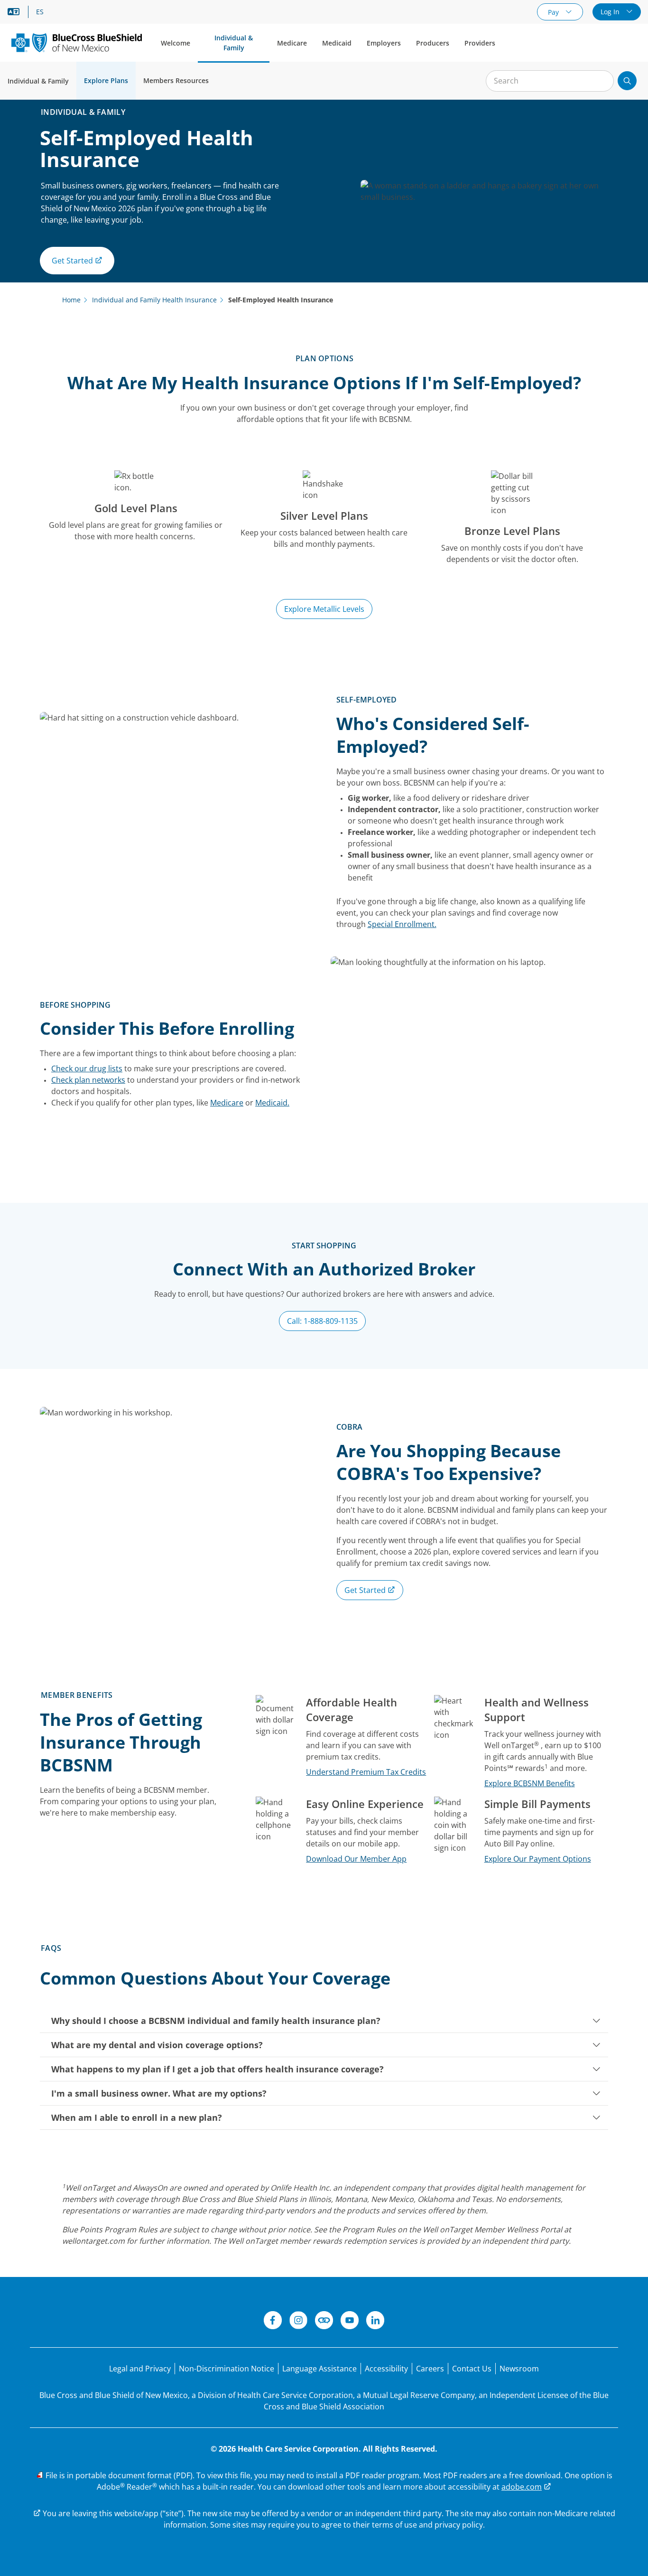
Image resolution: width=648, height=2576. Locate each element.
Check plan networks (88, 1080)
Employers (384, 43)
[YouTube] (350, 2322)
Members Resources (176, 80)
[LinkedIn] (375, 2322)
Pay (554, 12)
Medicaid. (272, 1103)
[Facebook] (273, 2322)
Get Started (366, 1590)
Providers (480, 43)
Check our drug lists (87, 1068)
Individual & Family (234, 43)
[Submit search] (627, 81)
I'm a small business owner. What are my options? (159, 2093)
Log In (611, 12)
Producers (433, 43)
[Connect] (324, 2322)
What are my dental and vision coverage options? (157, 2045)
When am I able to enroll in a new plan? (137, 2117)
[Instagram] (298, 2322)
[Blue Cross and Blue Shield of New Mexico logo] (77, 42)
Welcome (176, 43)
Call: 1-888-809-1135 (322, 1321)
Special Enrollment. (402, 924)
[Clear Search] (602, 81)
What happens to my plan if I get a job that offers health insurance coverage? (218, 2069)
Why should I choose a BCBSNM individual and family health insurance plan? (216, 2021)
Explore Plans (106, 80)
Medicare (292, 43)
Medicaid (337, 43)
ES (40, 12)
